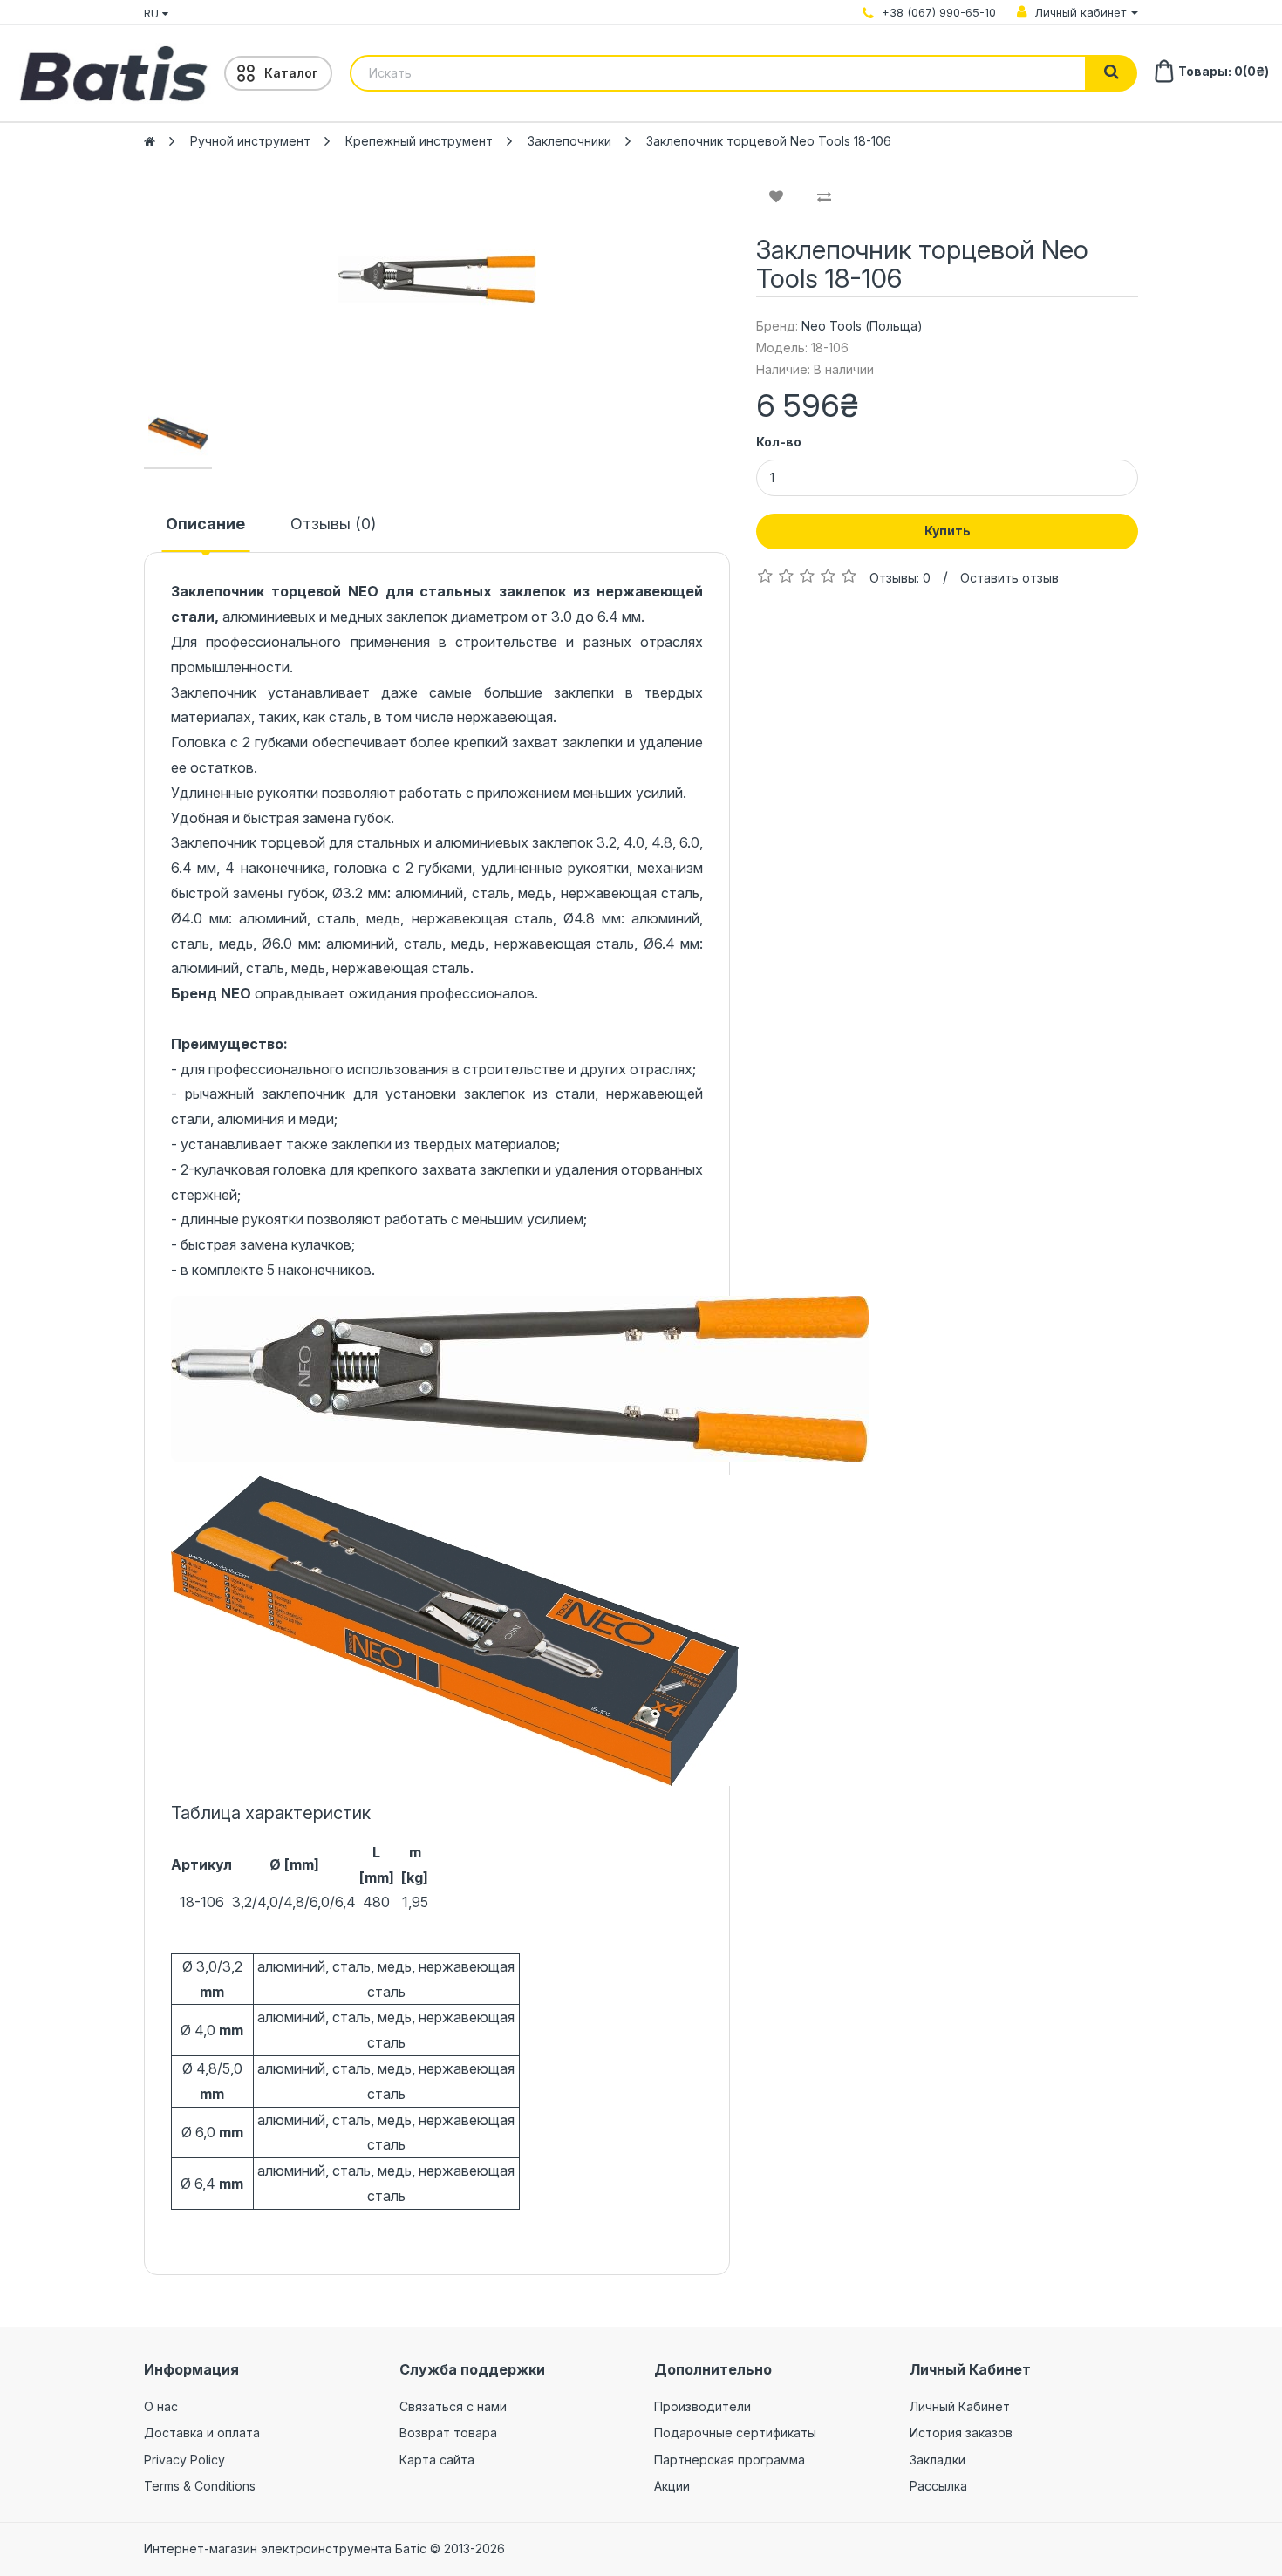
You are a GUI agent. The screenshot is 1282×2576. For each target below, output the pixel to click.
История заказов (961, 2433)
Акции (672, 2486)
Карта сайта (437, 2460)
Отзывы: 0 (900, 578)
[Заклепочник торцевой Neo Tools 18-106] (437, 279)
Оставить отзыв (1009, 578)
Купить (948, 531)
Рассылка (938, 2486)
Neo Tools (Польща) (862, 326)
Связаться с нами (453, 2406)
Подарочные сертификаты (735, 2433)
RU (153, 13)
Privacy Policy (184, 2460)
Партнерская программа (730, 2460)
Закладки (938, 2460)
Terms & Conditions (200, 2486)
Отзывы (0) (333, 524)
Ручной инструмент (250, 141)
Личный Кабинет (960, 2406)
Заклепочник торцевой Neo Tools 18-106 (769, 141)
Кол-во (779, 442)
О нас (161, 2406)
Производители (702, 2406)
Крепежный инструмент (419, 141)
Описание (205, 524)
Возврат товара (448, 2433)
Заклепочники (569, 141)
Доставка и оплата (202, 2433)
